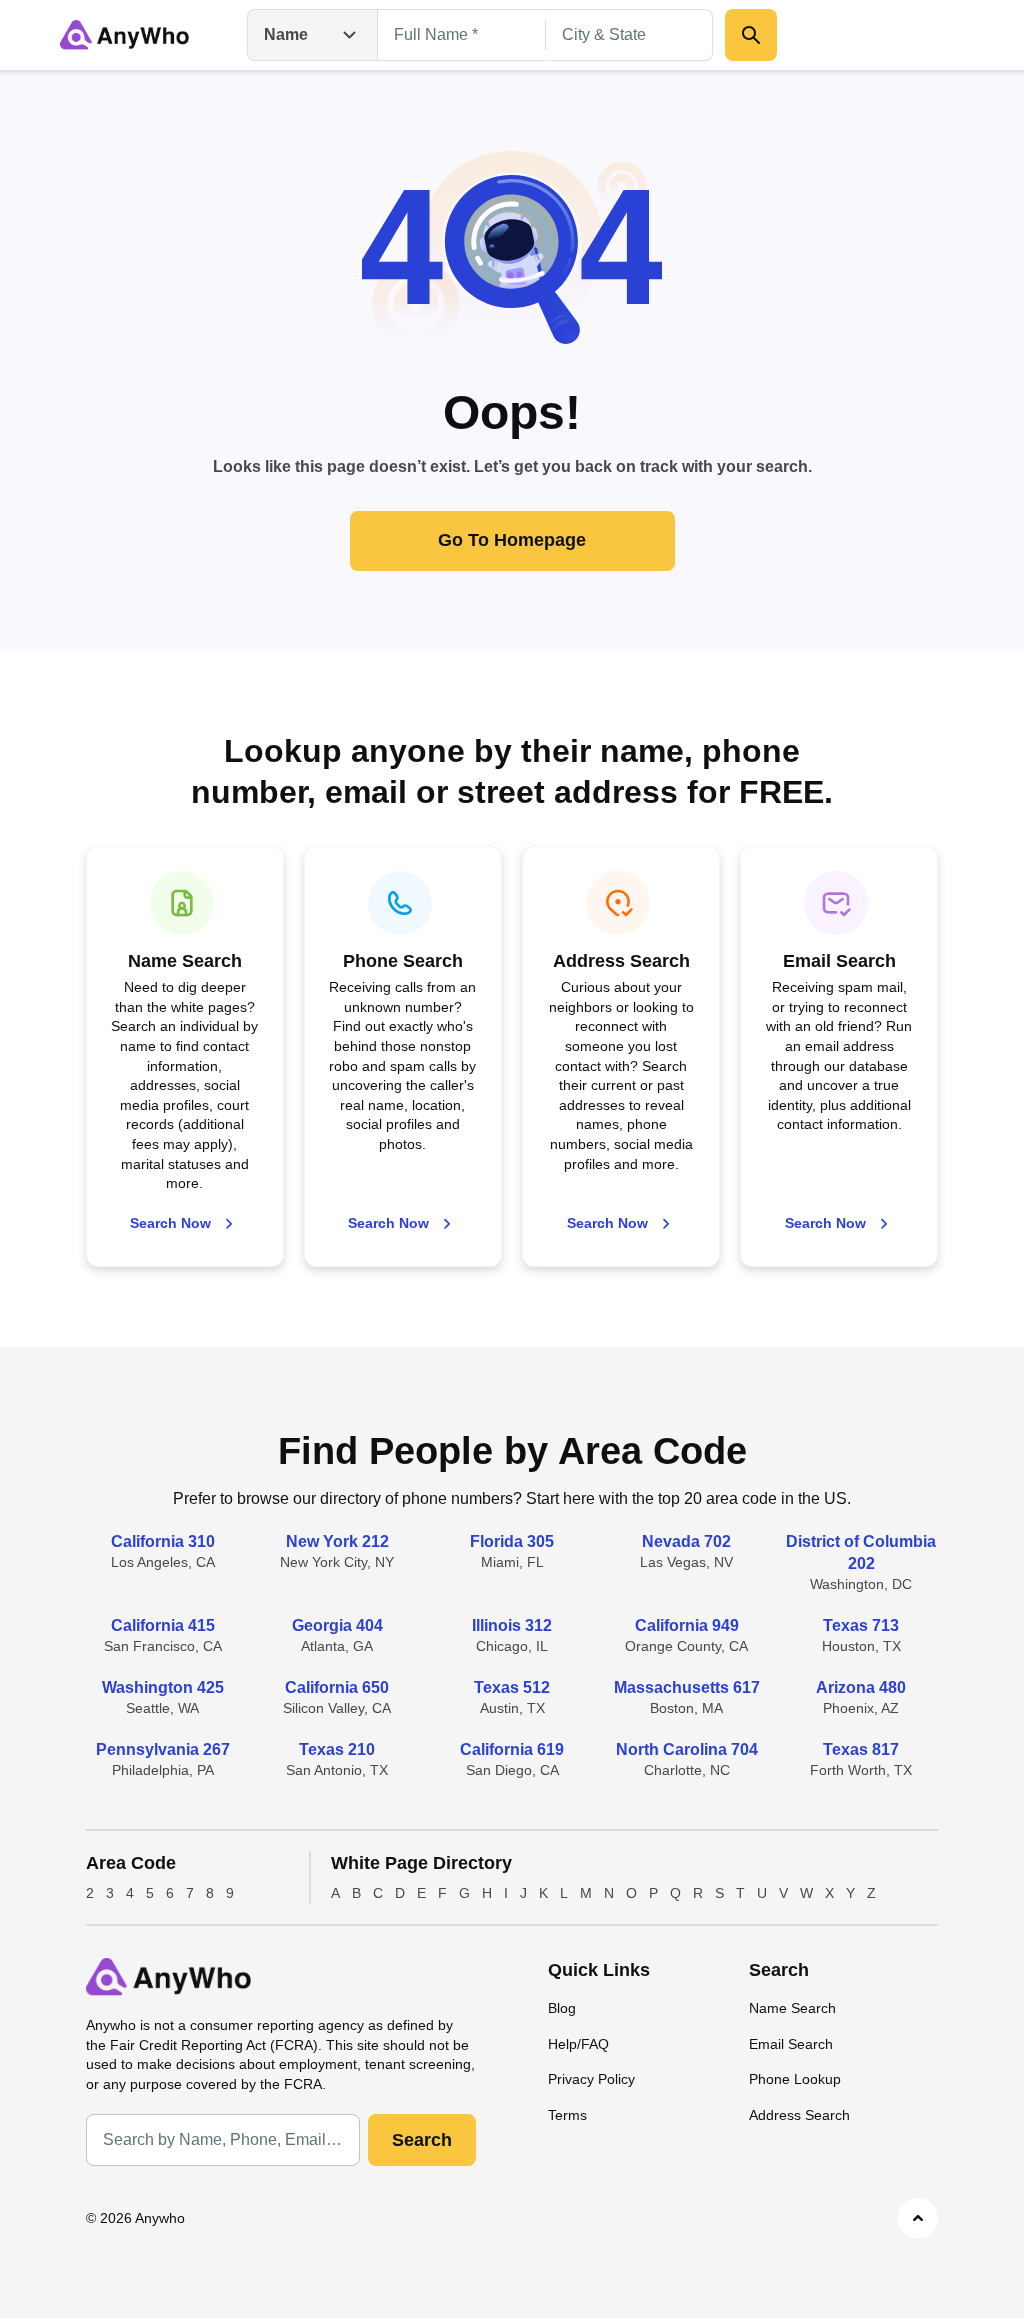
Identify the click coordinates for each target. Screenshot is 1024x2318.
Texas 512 (512, 1687)
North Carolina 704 (687, 1749)
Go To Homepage (512, 540)
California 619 (512, 1749)
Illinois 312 (512, 1625)
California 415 (163, 1625)
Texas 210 (337, 1749)
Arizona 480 (861, 1687)
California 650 (337, 1687)
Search (422, 2140)
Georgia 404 (337, 1625)
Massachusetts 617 (687, 1687)
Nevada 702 (686, 1541)
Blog (562, 2008)
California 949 (687, 1625)
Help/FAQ (578, 2044)
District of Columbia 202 (861, 1552)
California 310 (163, 1541)
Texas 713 (861, 1625)
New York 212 (337, 1541)
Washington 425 (163, 1687)
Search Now (170, 1223)
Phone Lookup (795, 2079)
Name (286, 34)
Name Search (792, 2008)
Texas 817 (861, 1749)
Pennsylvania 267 (163, 1749)
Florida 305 (512, 1541)
